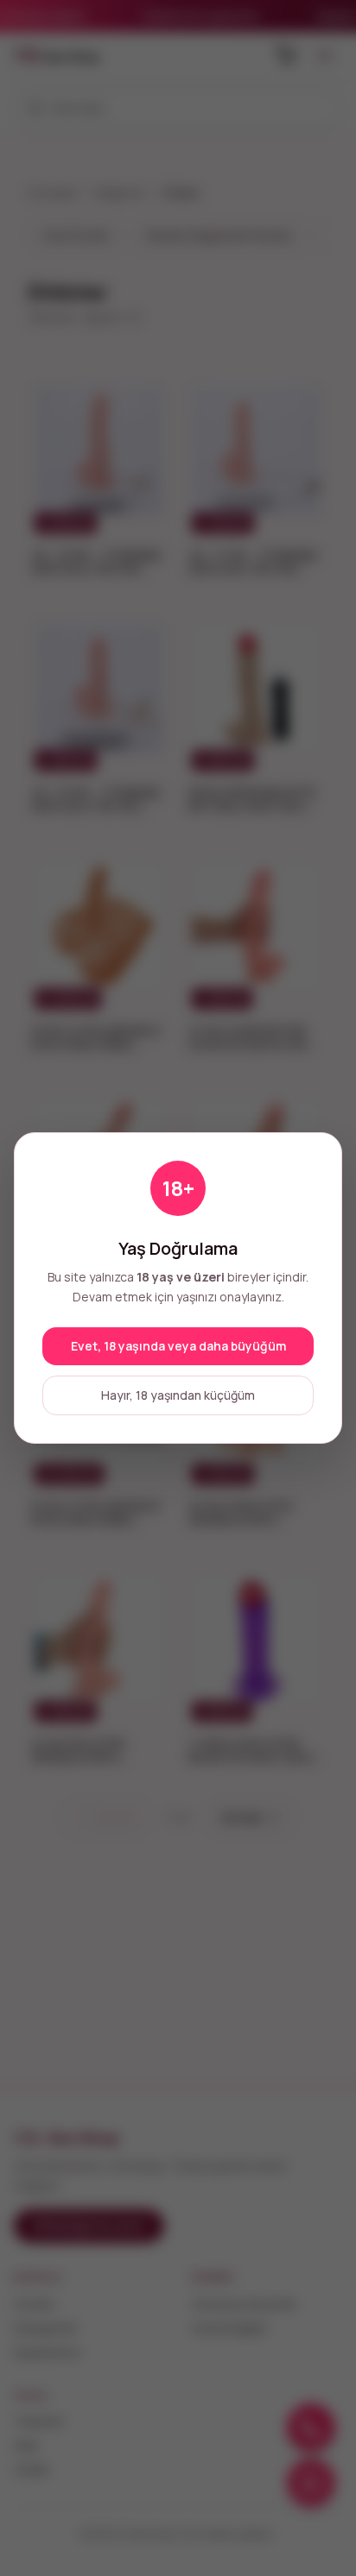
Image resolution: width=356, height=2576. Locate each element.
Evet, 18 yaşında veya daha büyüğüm (178, 1346)
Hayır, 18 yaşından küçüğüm (178, 1395)
